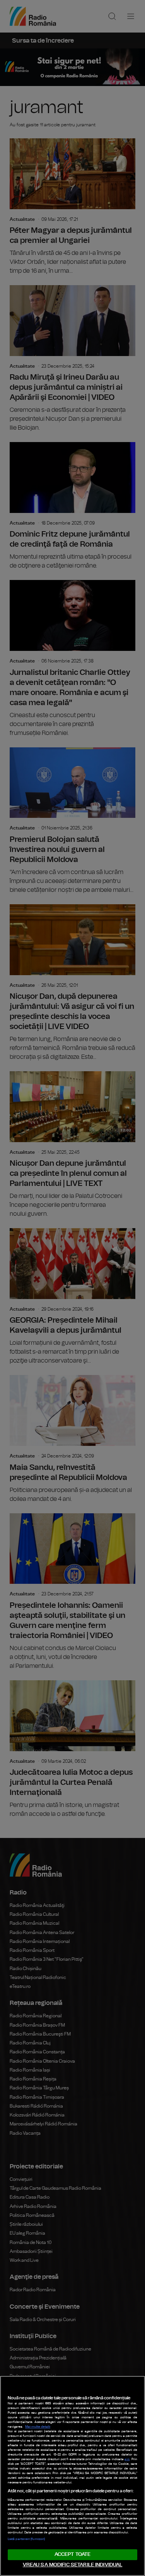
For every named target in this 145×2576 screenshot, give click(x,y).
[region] (72, 2476)
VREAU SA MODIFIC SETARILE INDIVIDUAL (73, 2565)
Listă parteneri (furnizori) (26, 2539)
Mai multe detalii (38, 2427)
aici (127, 2459)
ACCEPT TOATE (73, 2554)
